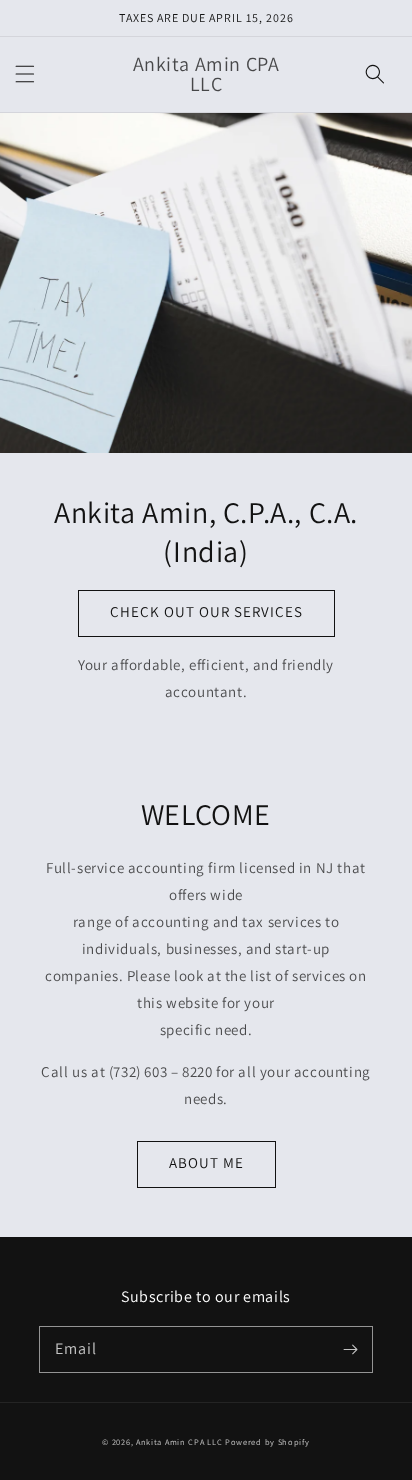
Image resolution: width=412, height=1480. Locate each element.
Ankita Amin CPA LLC (179, 1441)
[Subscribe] (350, 1349)
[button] (25, 74)
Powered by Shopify (267, 1441)
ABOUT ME (206, 1162)
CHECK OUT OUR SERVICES (206, 611)
